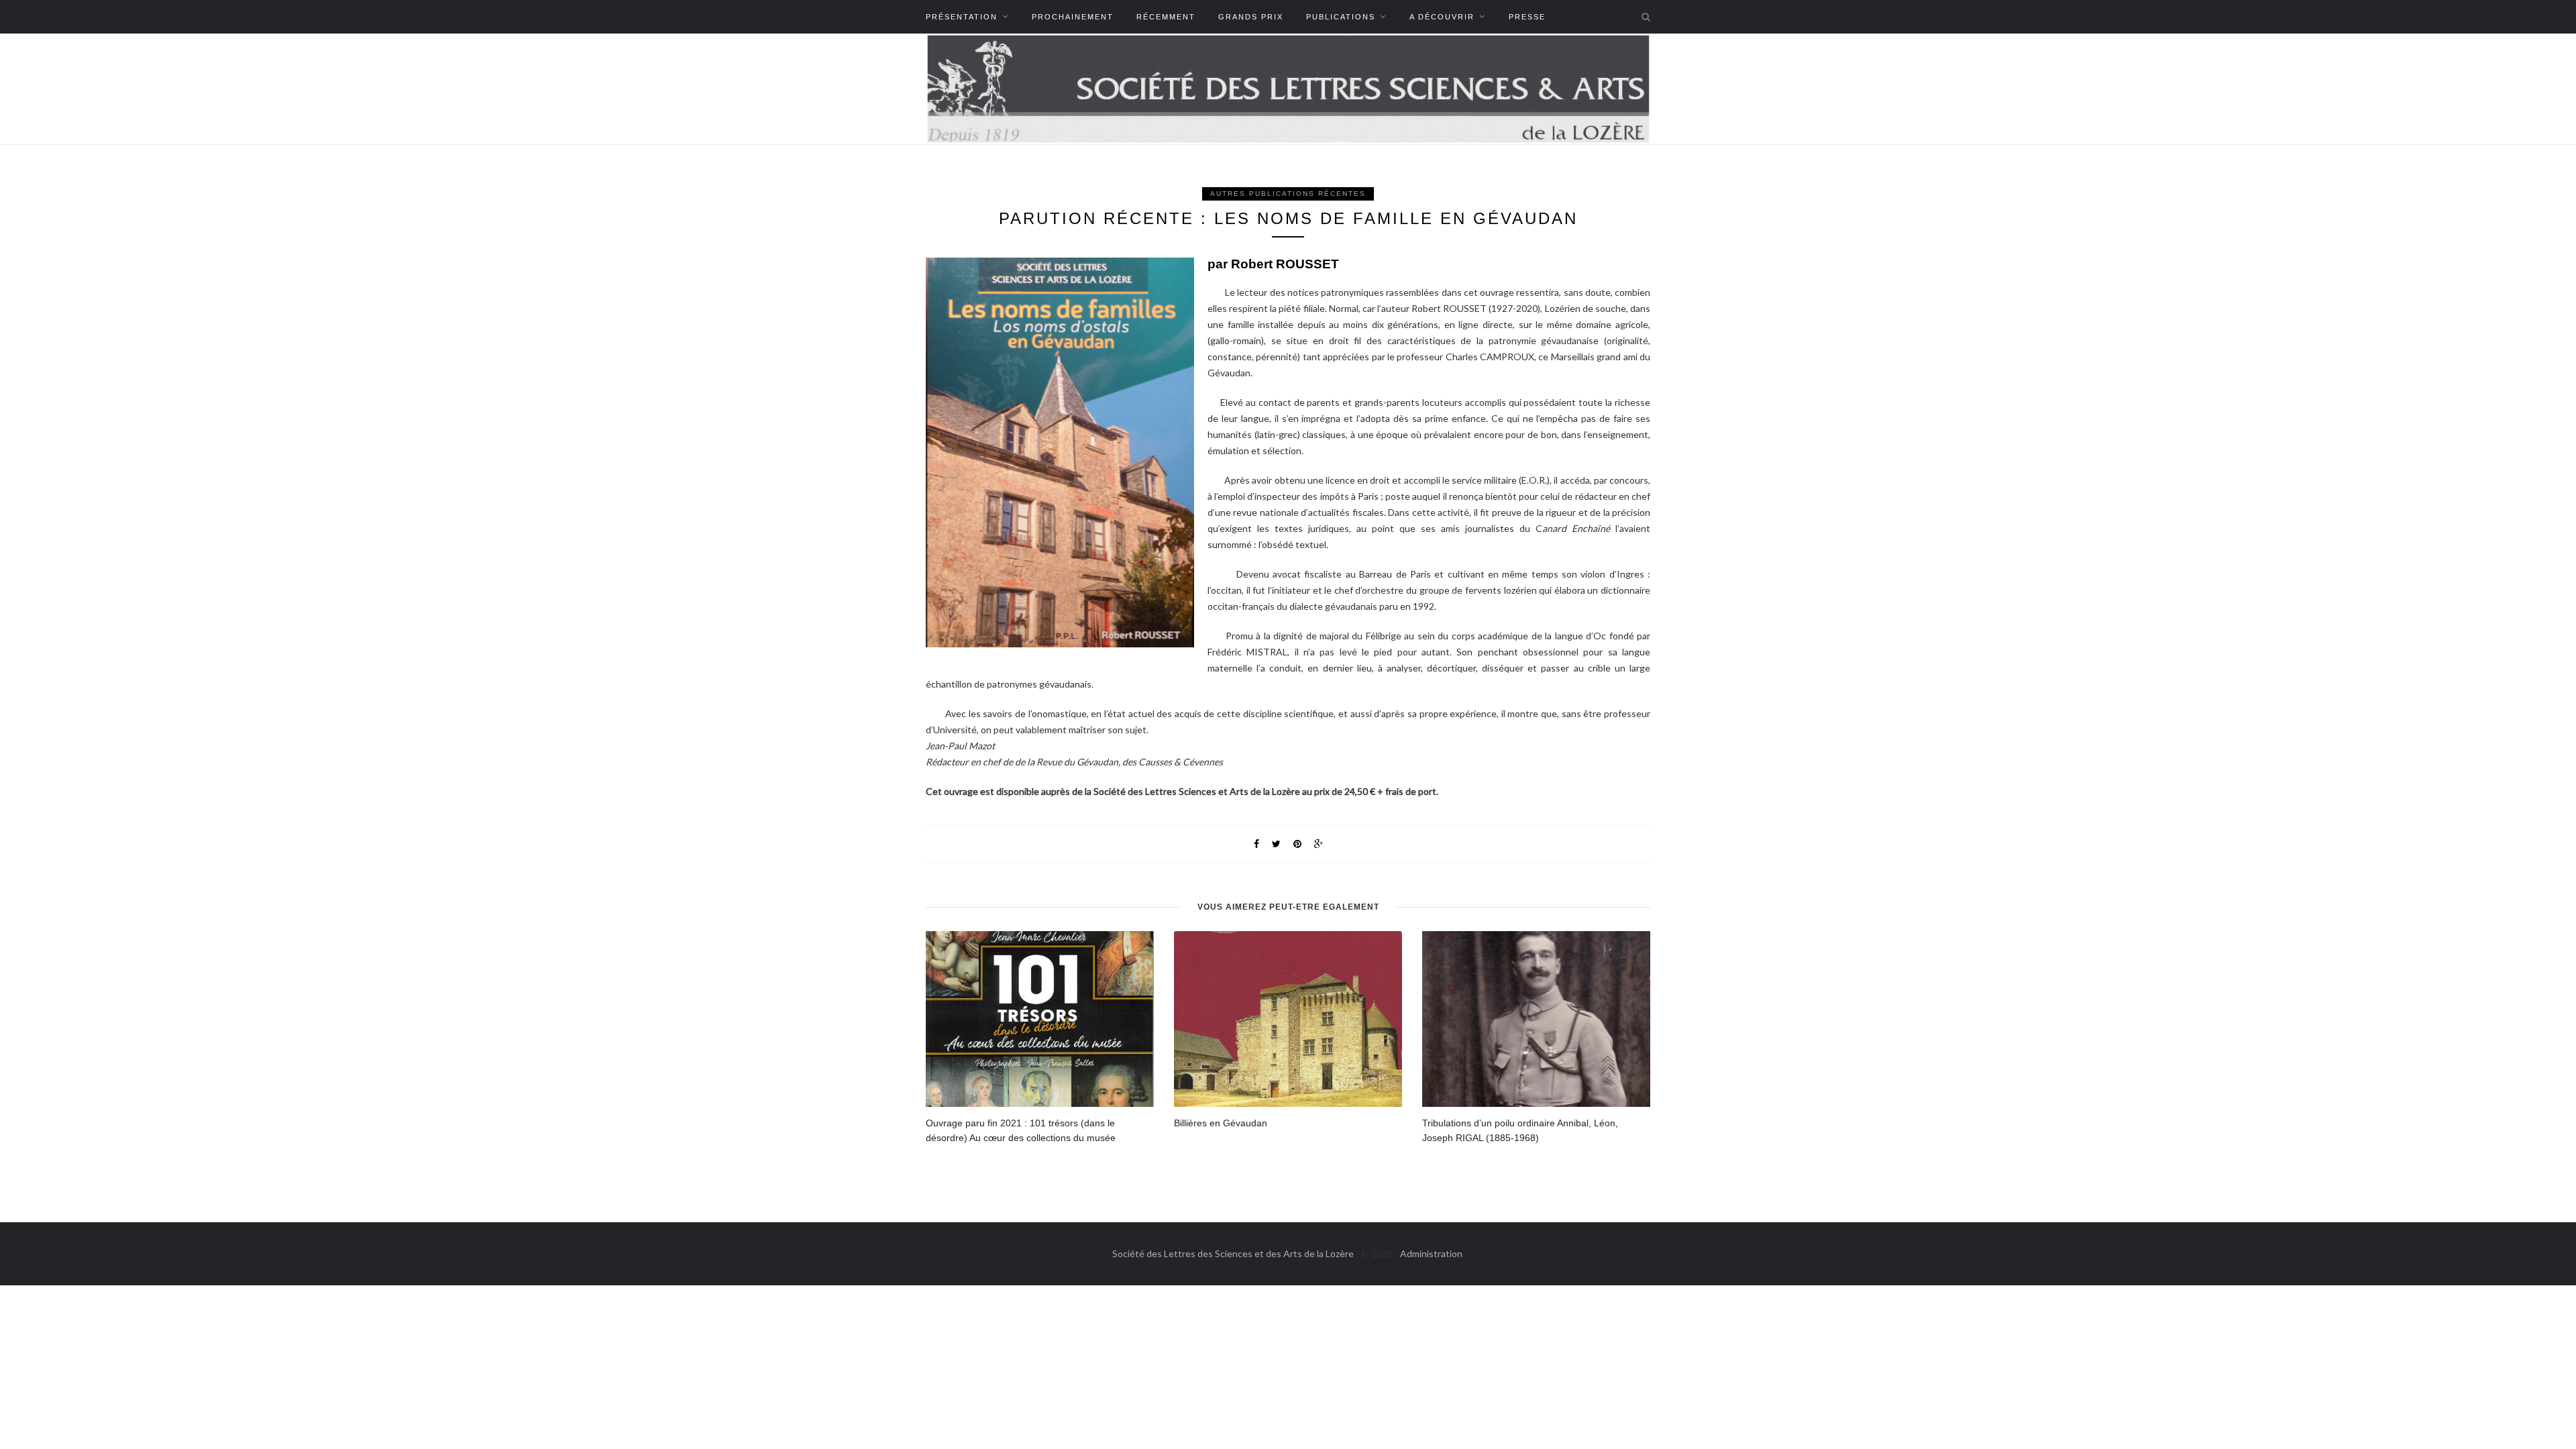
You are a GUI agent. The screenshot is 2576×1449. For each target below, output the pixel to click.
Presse (1527, 17)
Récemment (1166, 17)
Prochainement (1073, 17)
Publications (1341, 17)
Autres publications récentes (1288, 194)
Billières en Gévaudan (1221, 1123)
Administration (1431, 1253)
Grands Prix (1251, 17)
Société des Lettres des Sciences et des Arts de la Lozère (1233, 1253)
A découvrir (1442, 17)
